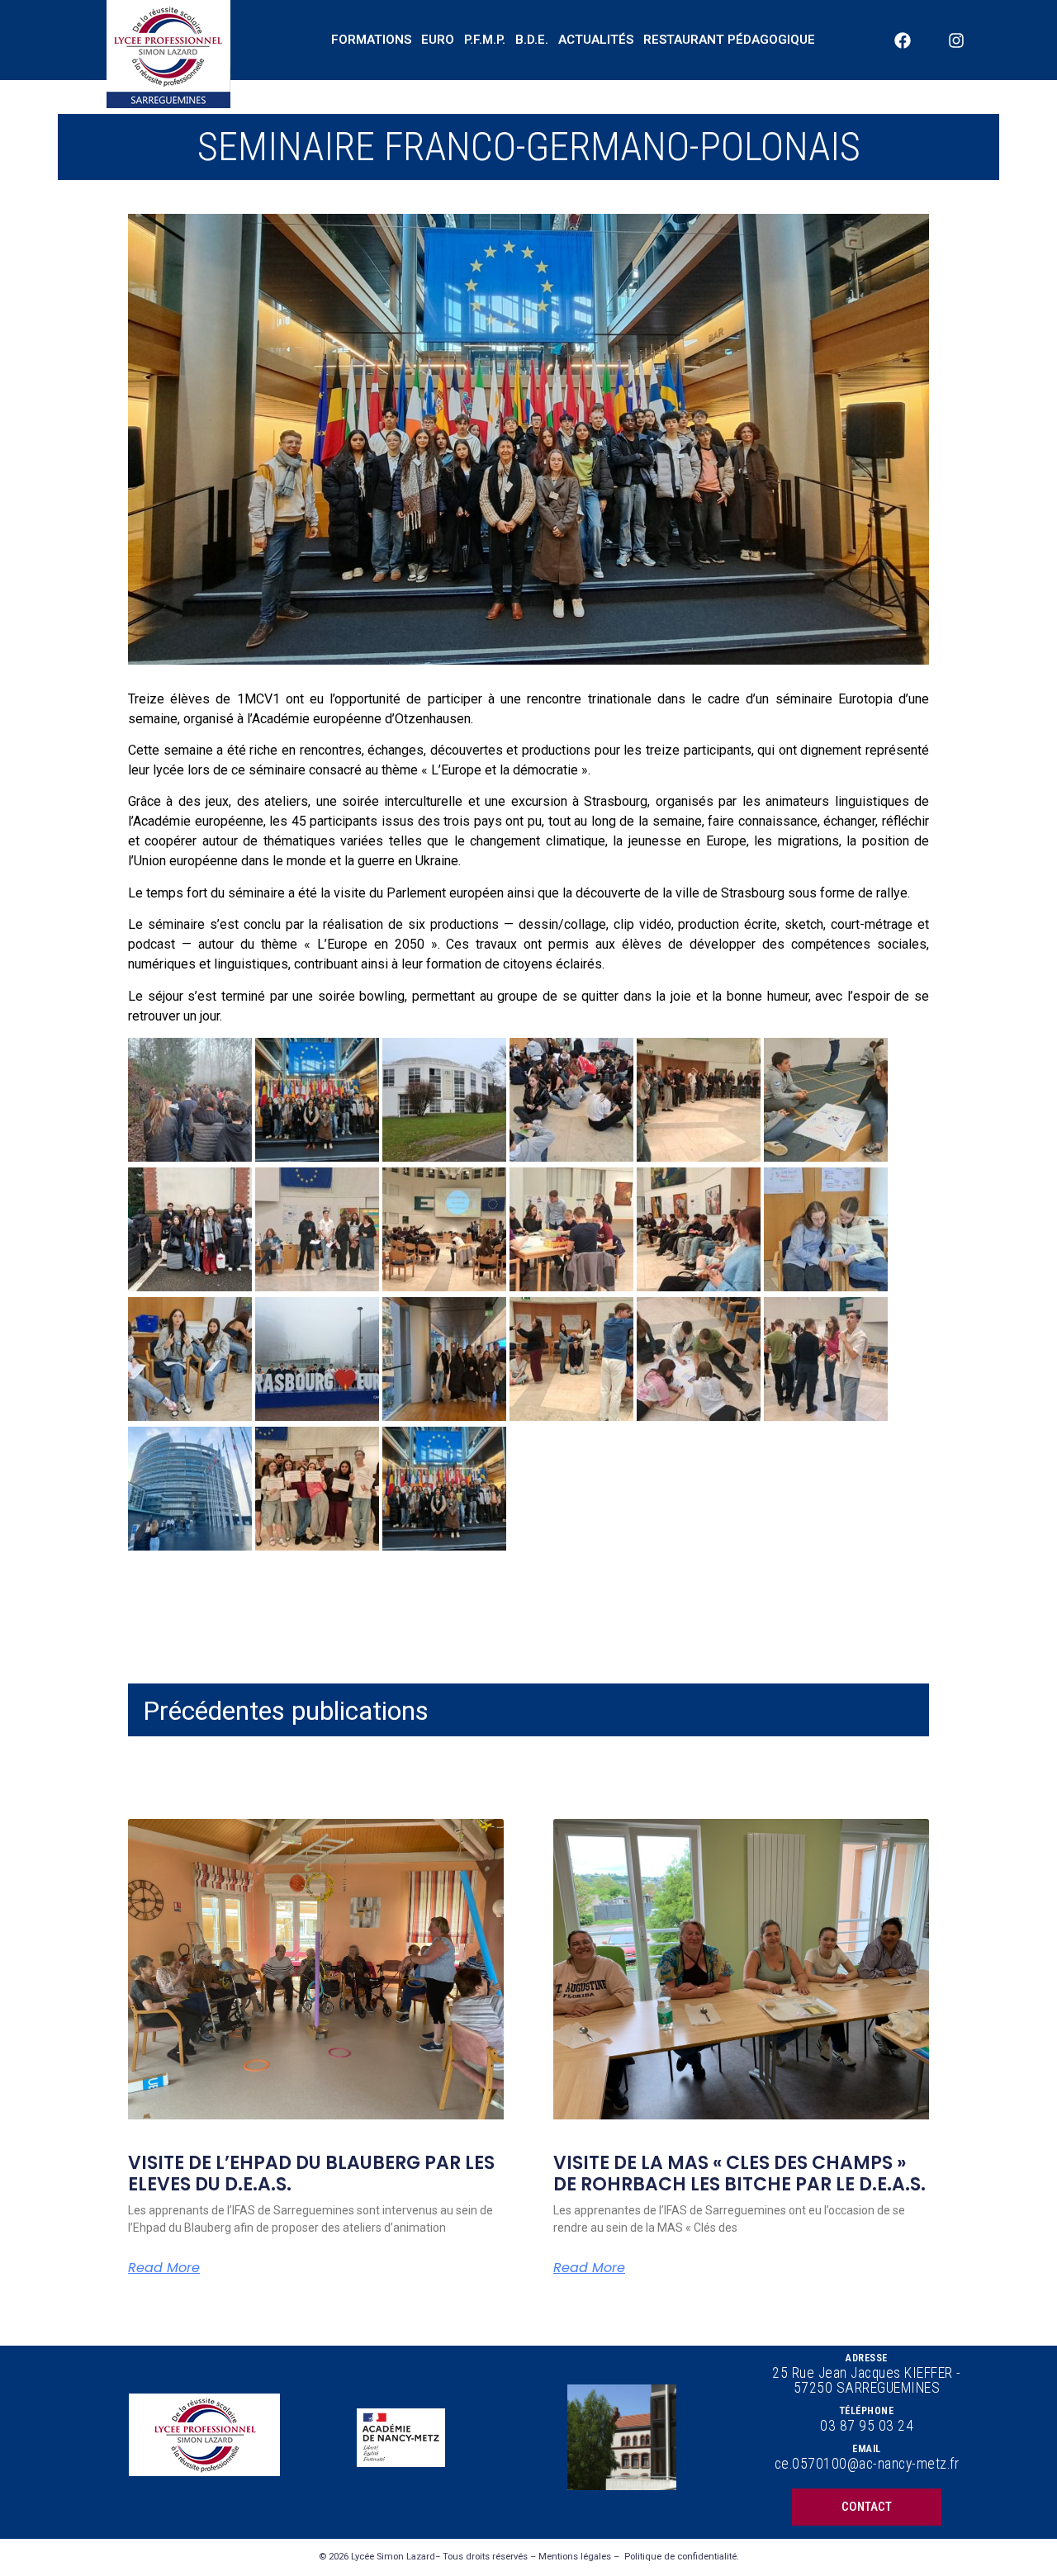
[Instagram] (956, 40)
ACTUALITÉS (596, 40)
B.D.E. (532, 40)
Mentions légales (575, 2557)
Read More (164, 2268)
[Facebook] (903, 40)
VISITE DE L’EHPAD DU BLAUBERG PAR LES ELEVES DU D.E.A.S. (311, 2173)
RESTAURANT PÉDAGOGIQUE (729, 40)
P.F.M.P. (485, 40)
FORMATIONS (371, 40)
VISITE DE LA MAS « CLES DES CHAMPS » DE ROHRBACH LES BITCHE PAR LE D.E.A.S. (739, 2173)
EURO (438, 40)
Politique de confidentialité (680, 2557)
